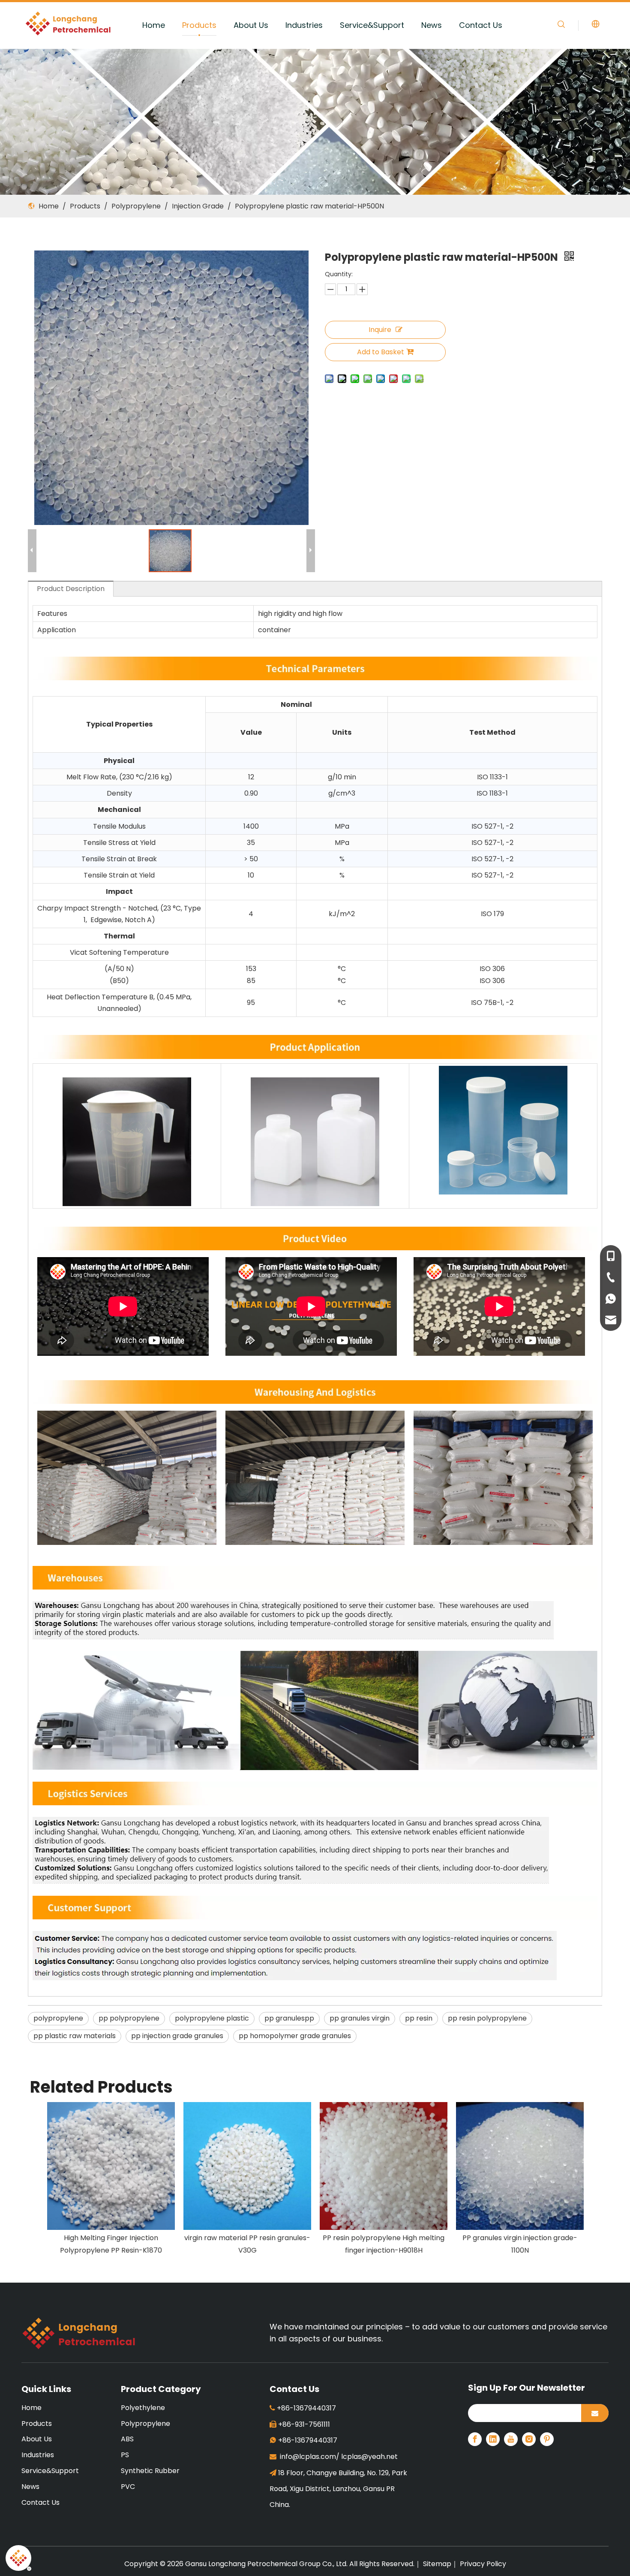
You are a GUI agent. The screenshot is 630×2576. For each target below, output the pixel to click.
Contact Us (481, 25)
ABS (127, 2439)
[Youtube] (511, 2439)
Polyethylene (143, 2408)
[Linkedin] (493, 2439)
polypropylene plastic (212, 2018)
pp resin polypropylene (487, 2018)
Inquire (380, 330)
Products (199, 25)
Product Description (71, 589)
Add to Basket (381, 352)
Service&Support (372, 25)
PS (125, 2455)
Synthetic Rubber (150, 2471)
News (432, 25)
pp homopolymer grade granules (295, 2036)
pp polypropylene (129, 2018)
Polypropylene (145, 2424)
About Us (251, 25)
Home (154, 25)
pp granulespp (289, 2018)
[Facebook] (475, 2439)
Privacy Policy (483, 2564)
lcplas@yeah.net (369, 2457)
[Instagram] (529, 2439)
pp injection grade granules (177, 2036)
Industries (304, 25)
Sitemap (437, 2564)
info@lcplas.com (308, 2457)
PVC (128, 2487)
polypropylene (58, 2018)
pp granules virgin (360, 2018)
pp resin (419, 2018)
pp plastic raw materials (75, 2036)
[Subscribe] (595, 2413)
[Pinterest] (547, 2439)
